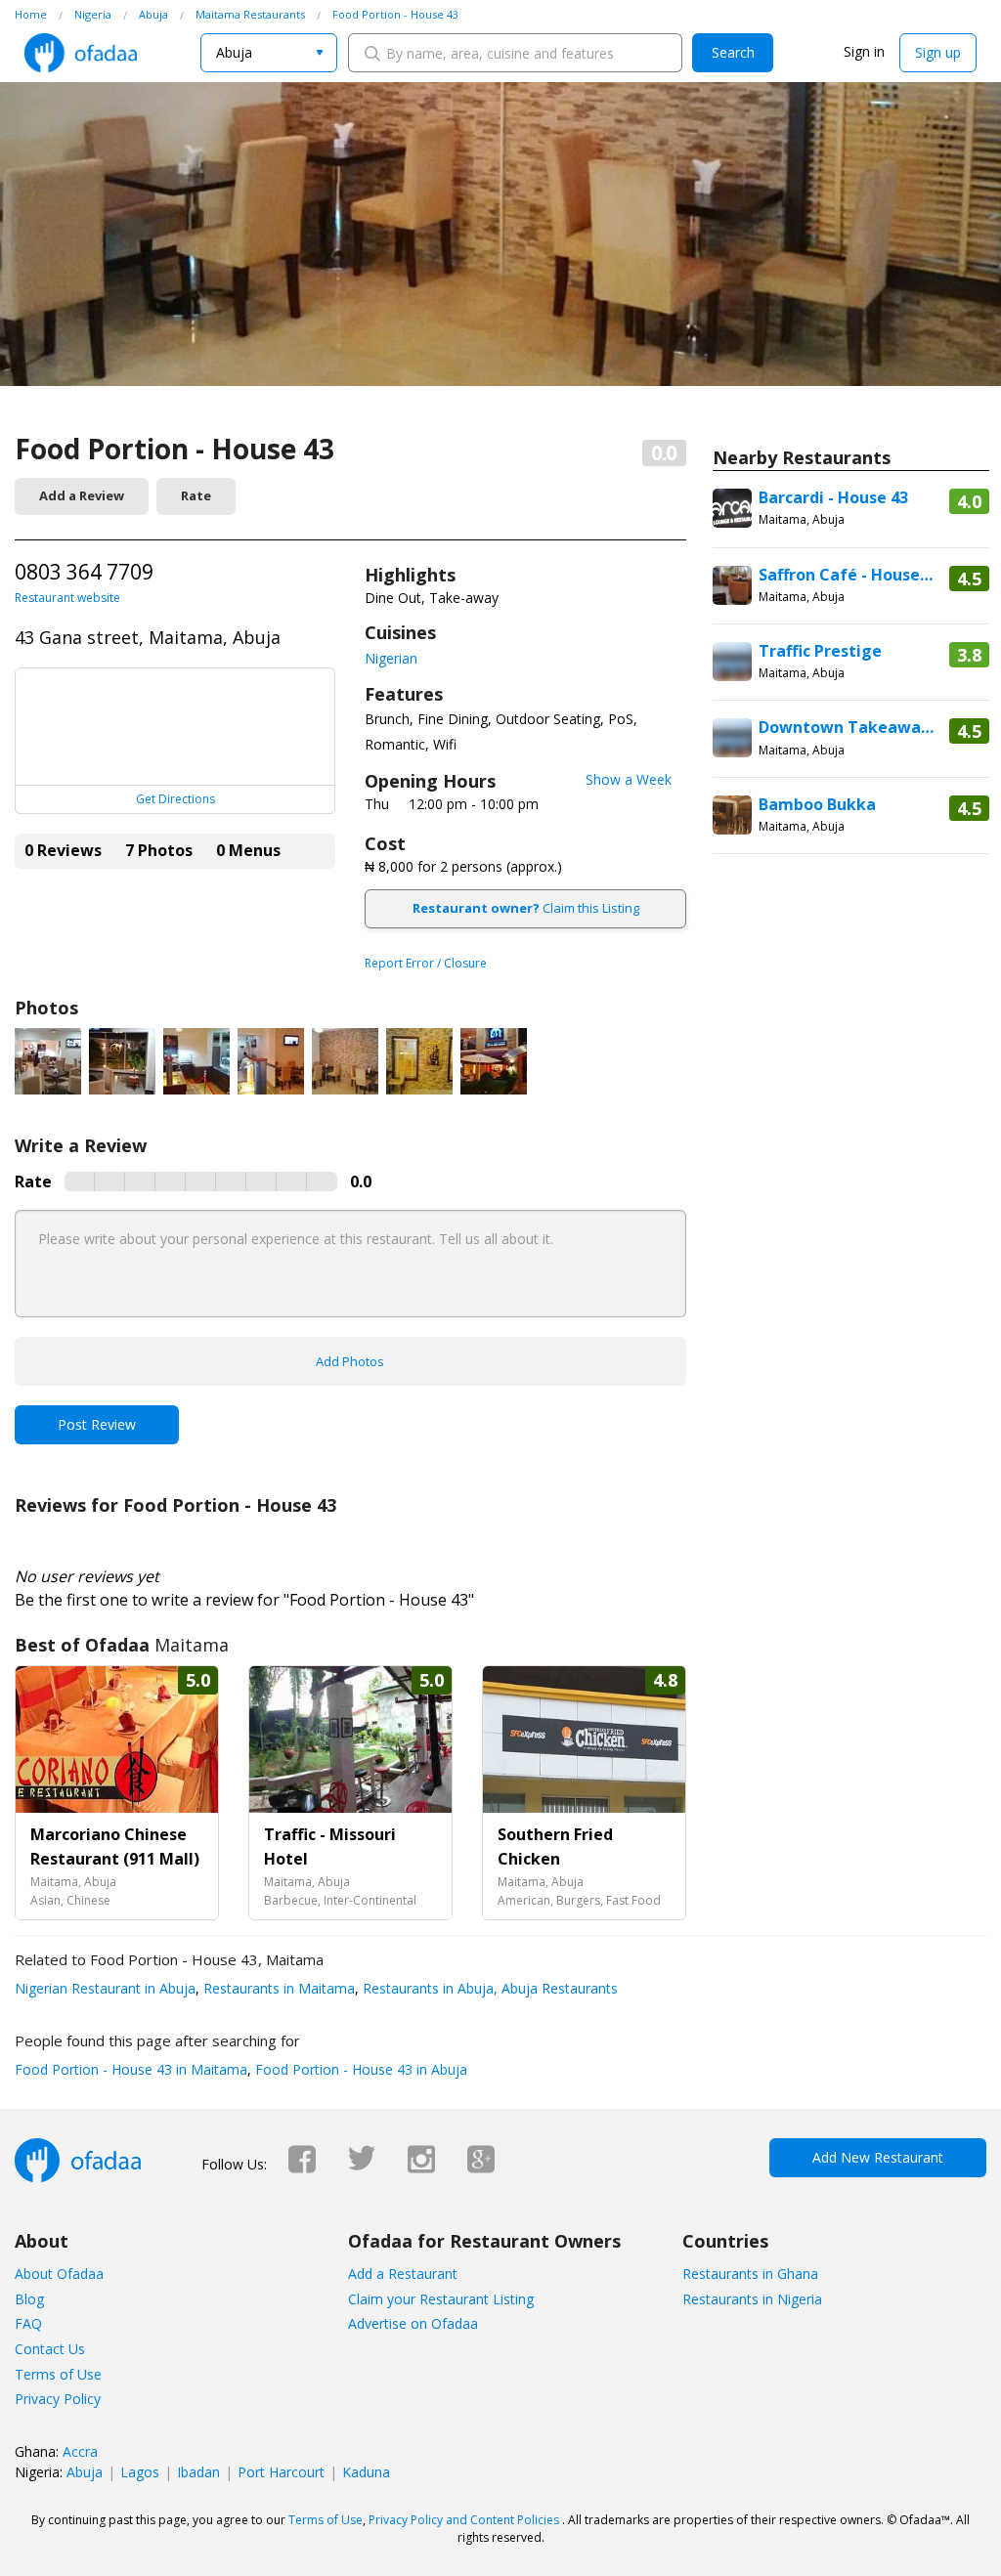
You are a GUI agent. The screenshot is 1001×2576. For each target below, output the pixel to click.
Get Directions (175, 799)
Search (733, 52)
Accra (80, 2451)
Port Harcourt (281, 2472)
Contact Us (50, 2349)
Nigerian (391, 658)
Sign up (938, 52)
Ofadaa (81, 53)
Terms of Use (58, 2374)
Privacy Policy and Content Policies (464, 2520)
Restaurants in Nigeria (752, 2299)
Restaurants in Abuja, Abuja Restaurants (488, 1988)
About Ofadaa (59, 2274)
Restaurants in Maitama (277, 1988)
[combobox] (269, 53)
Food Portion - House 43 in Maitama (131, 2069)
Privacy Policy (58, 2399)
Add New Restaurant (878, 2157)
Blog (29, 2299)
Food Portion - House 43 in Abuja (359, 2069)
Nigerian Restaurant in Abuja (105, 1988)
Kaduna (366, 2472)
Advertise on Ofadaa (413, 2323)
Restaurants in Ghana (750, 2274)
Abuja (85, 2472)
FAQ (28, 2323)
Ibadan (198, 2472)
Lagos (140, 2472)
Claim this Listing (526, 908)
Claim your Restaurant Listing (441, 2299)
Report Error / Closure (426, 963)
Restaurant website (67, 598)
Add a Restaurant (403, 2274)
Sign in (864, 51)
